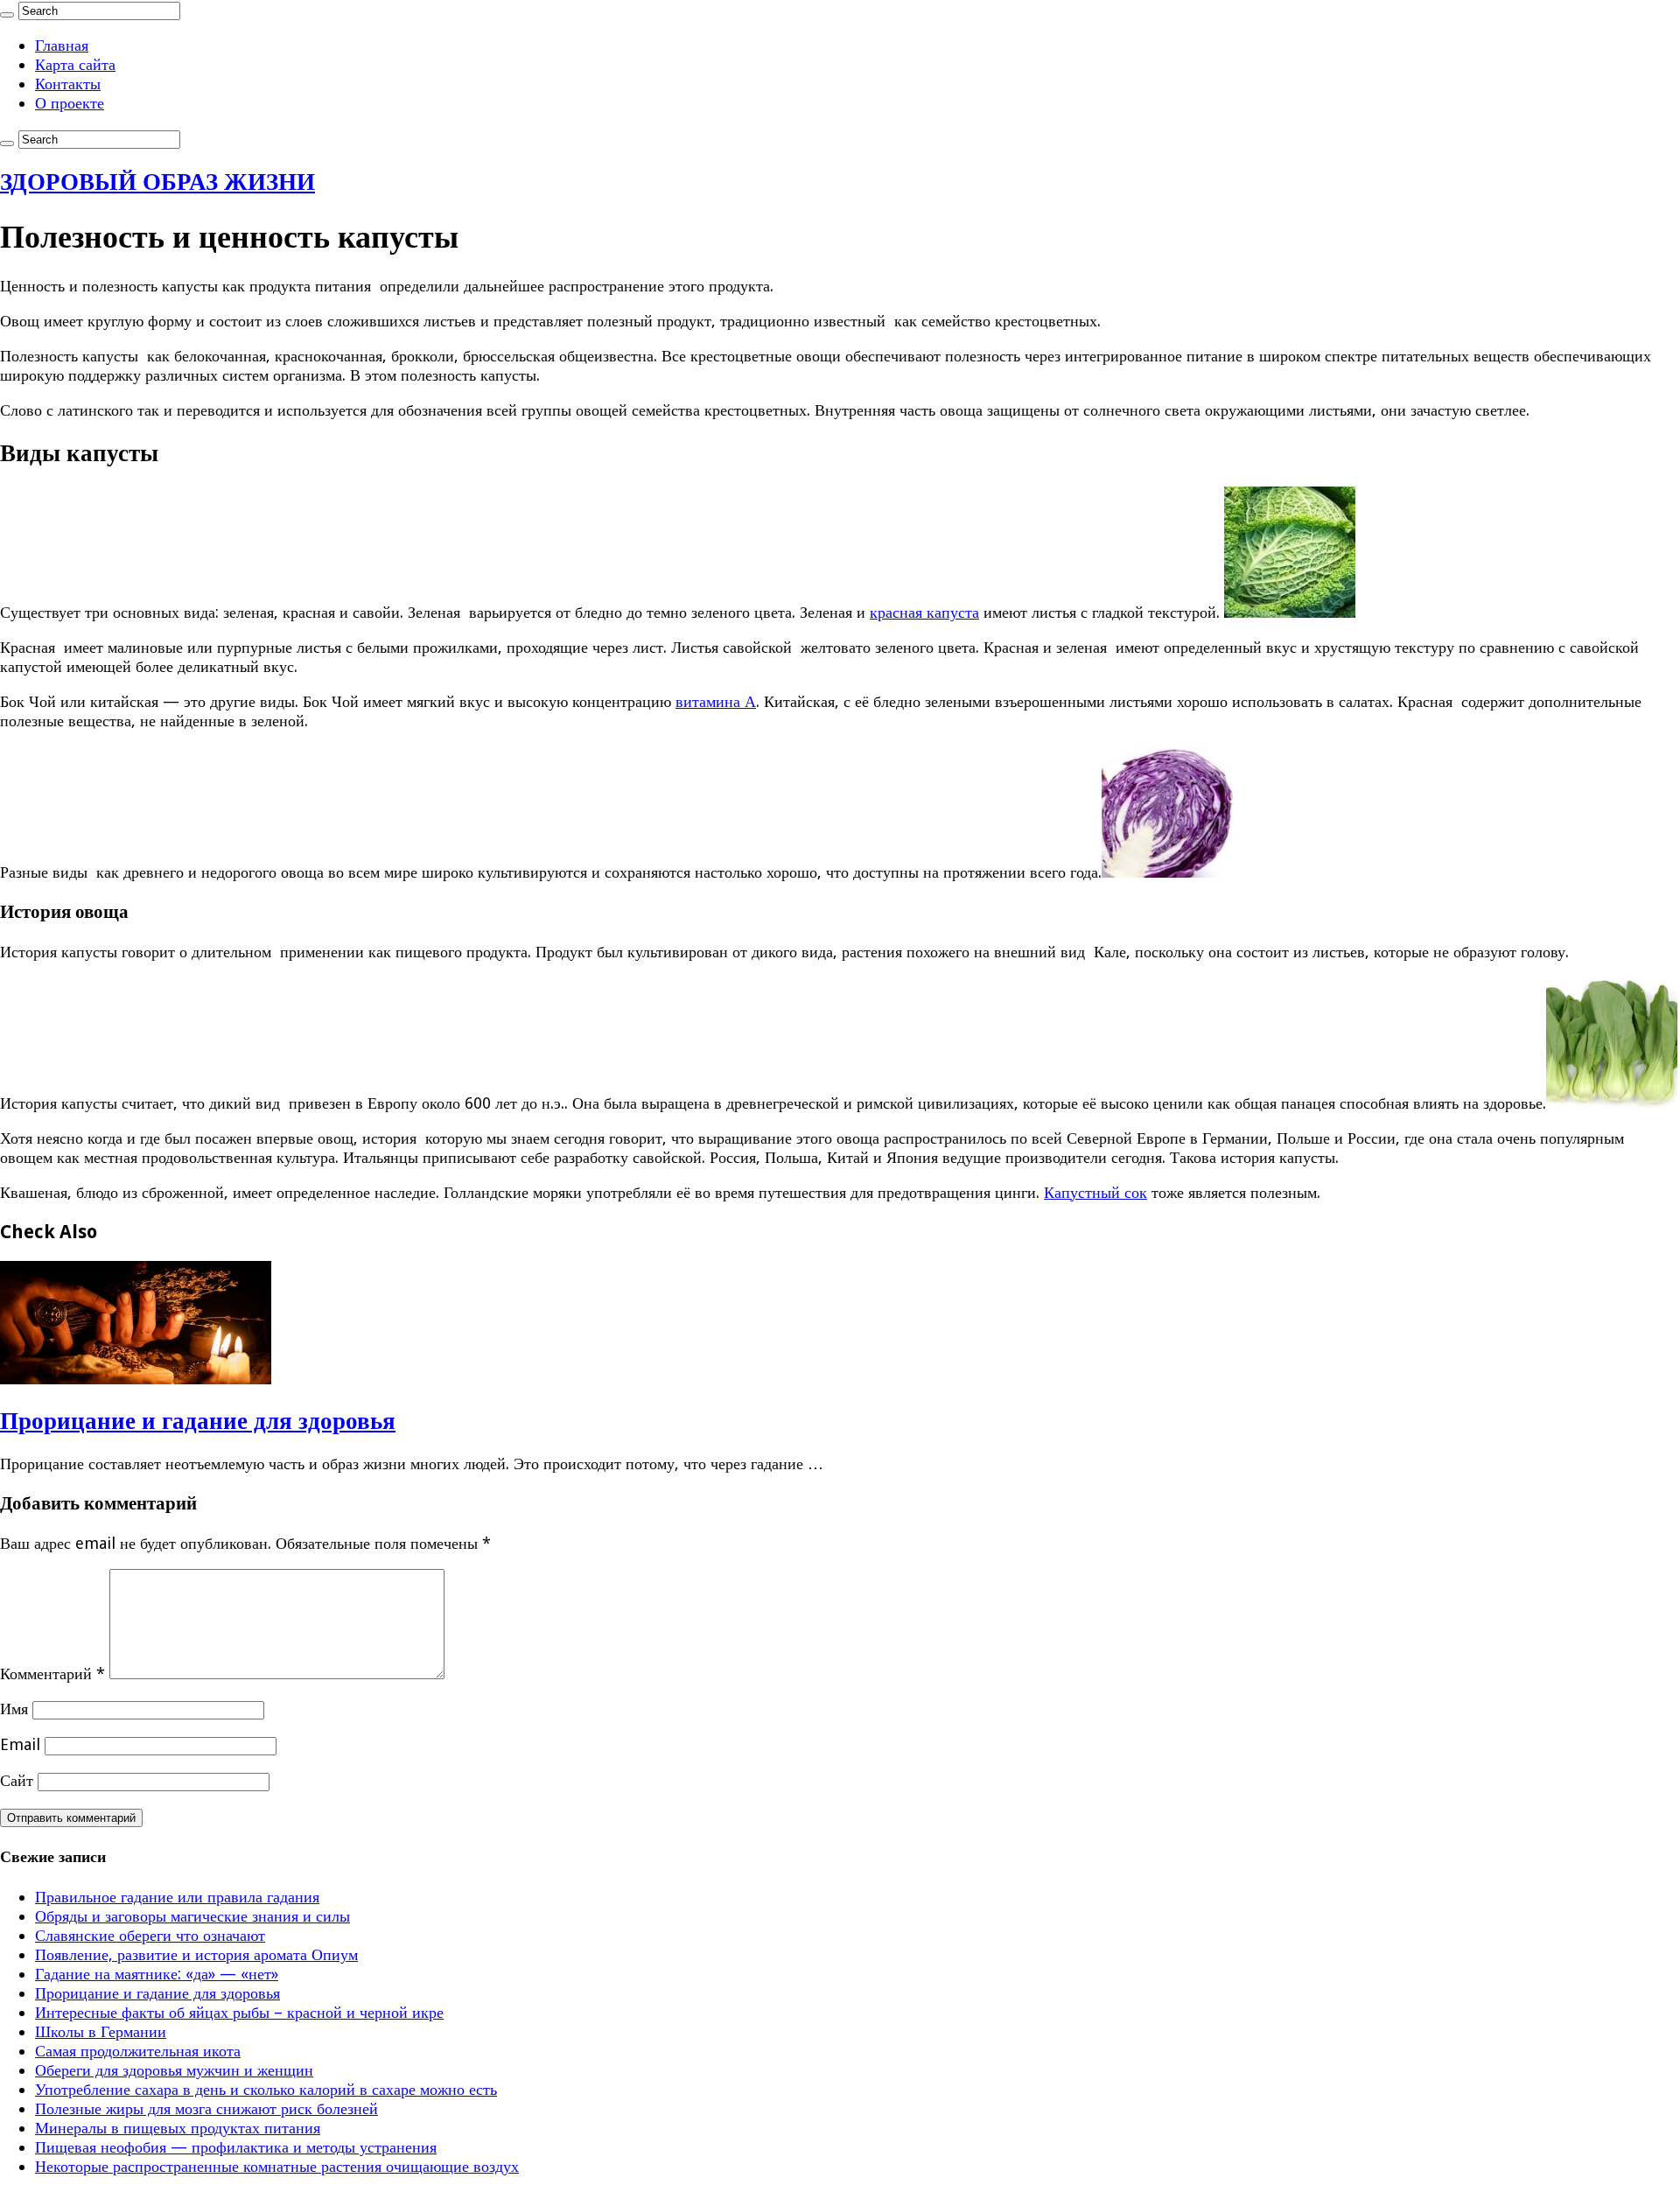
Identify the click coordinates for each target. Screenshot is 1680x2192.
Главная (62, 45)
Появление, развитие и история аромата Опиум (196, 1954)
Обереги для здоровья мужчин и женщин (174, 2070)
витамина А (716, 701)
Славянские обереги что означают (150, 1935)
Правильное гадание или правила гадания (177, 1897)
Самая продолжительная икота (138, 2051)
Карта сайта (75, 64)
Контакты (68, 84)
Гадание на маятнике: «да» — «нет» (157, 1974)
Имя (14, 1709)
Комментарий (52, 1674)
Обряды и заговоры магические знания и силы (192, 1916)
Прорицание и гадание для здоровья (198, 1421)
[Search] (7, 15)
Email (20, 1744)
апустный (1087, 1192)
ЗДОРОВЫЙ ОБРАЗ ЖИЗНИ (157, 182)
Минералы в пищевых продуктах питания (178, 2128)
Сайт (17, 1780)
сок (1134, 1192)
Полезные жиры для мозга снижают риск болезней (206, 2108)
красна (892, 612)
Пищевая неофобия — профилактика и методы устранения (236, 2147)
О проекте (70, 103)
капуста (953, 612)
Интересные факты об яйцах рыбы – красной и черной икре (239, 2012)
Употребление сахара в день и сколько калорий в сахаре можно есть (266, 2089)
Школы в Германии (101, 2031)
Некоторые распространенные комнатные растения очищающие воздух (277, 2166)
